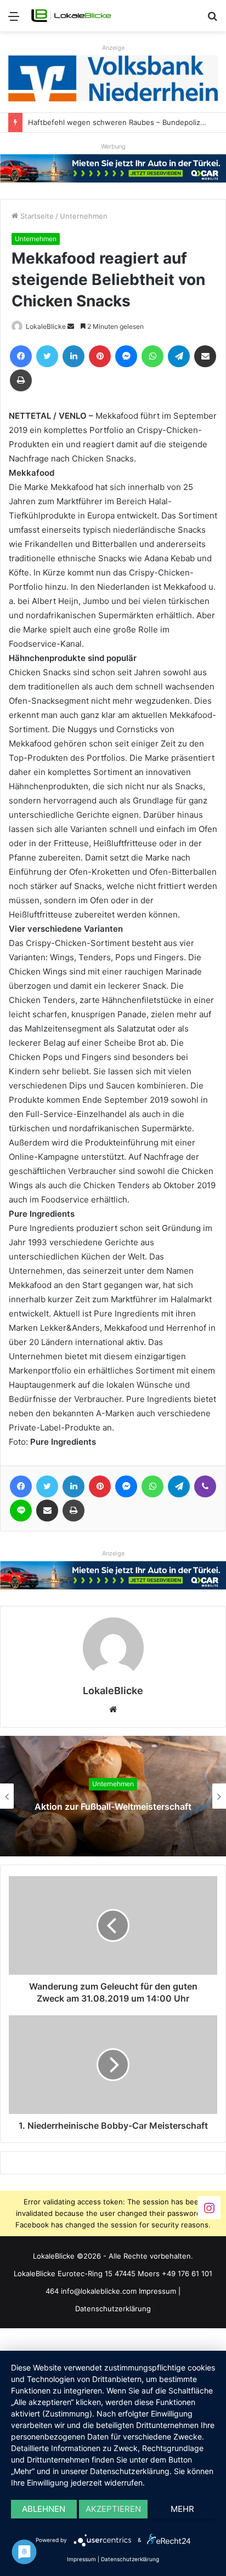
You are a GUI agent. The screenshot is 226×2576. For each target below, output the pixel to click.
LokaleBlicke (46, 326)
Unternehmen (84, 216)
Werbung (113, 146)
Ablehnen (44, 2509)
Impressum (157, 2291)
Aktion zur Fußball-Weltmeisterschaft (113, 1806)
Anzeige (113, 48)
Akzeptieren (113, 2509)
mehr (182, 2509)
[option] (113, 1796)
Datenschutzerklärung (113, 2309)
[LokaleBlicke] (71, 16)
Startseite (36, 216)
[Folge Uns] (209, 2207)
